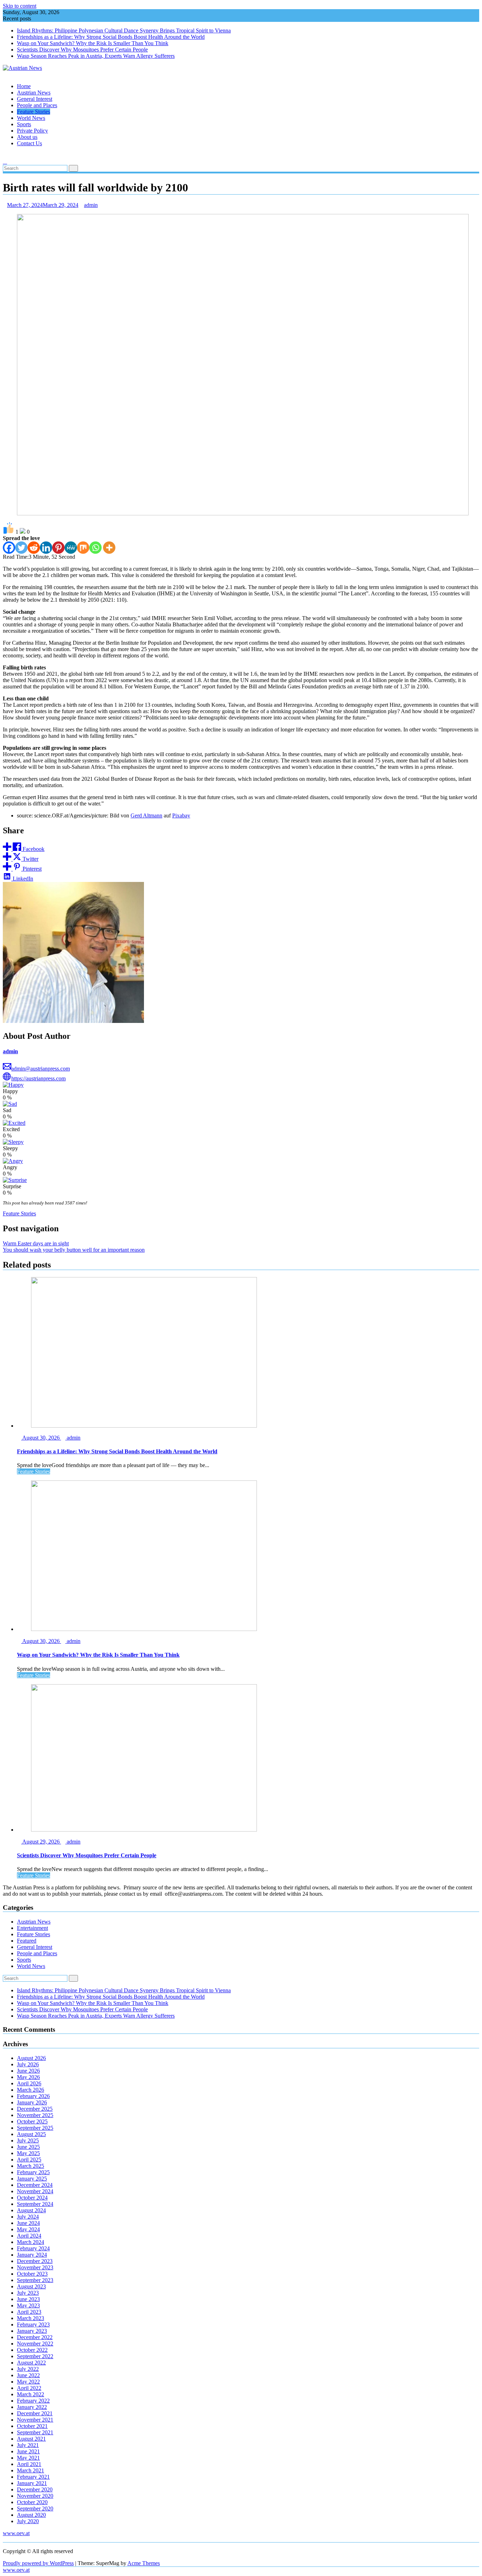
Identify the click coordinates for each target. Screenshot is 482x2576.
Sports (24, 124)
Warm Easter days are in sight (36, 1243)
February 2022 (33, 2401)
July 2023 (28, 2293)
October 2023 (32, 2274)
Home (24, 86)
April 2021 (29, 2464)
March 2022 (31, 2394)
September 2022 (35, 2356)
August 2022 (31, 2363)
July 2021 (28, 2445)
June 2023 (28, 2299)
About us (27, 137)
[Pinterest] (58, 548)
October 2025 (32, 2121)
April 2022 (29, 2388)
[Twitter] (21, 548)
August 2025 (31, 2134)
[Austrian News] (5, 74)
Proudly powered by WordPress (38, 2563)
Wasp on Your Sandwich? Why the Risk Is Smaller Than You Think (93, 43)
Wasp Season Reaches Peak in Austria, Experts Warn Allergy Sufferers (96, 56)
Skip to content (20, 6)
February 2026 (33, 2096)
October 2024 (32, 2198)
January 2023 (32, 2331)
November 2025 (35, 2115)
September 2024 (35, 2204)
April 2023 (29, 2312)
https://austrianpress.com (38, 1078)
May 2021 (28, 2458)
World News (31, 118)
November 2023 (35, 2267)
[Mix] (83, 548)
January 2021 (32, 2483)
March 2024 (31, 2242)
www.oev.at (16, 2533)
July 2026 (28, 2064)
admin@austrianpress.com (41, 1069)
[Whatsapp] (95, 548)
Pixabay (181, 815)
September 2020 (35, 2508)
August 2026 (31, 2058)
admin (91, 205)
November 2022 (35, 2344)
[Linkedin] (46, 548)
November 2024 (35, 2191)
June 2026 (28, 2071)
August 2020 (31, 2515)
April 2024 (29, 2236)
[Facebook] (9, 548)
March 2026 (31, 2090)
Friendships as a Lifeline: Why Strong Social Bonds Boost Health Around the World (111, 37)
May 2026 (28, 2077)
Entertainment (32, 1928)
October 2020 (32, 2502)
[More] (109, 548)
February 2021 (33, 2477)
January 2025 (32, 2179)
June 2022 (28, 2375)
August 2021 (31, 2439)
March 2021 (31, 2470)
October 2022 (32, 2350)
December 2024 (35, 2185)
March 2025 (31, 2166)
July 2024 (28, 2217)
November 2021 (35, 2420)
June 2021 (28, 2451)
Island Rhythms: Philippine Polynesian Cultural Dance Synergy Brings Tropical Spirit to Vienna (124, 30)
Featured (27, 1941)
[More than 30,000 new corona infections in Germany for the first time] (5, 155)
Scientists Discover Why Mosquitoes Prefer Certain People (82, 50)
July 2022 (28, 2369)
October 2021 (32, 2426)
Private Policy (32, 131)
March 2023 (31, 2318)
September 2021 (35, 2432)
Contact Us (29, 143)
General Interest (35, 99)
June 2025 (28, 2147)
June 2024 (28, 2223)
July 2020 (28, 2521)
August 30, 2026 (41, 1438)
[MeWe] (71, 548)
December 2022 (35, 2337)
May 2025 (28, 2153)
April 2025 (29, 2160)
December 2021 (35, 2413)
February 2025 (33, 2172)
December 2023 (35, 2261)
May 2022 (28, 2382)
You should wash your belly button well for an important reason (74, 1250)
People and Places (37, 105)
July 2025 (28, 2140)
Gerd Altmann (146, 815)
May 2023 (28, 2305)
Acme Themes (144, 2563)
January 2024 (32, 2255)
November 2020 (35, 2496)
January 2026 (32, 2102)
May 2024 (28, 2229)
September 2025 (35, 2128)
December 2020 (35, 2489)
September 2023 (35, 2280)
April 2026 (29, 2083)
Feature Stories (34, 112)
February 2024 (33, 2248)
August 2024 (31, 2210)
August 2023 (31, 2286)
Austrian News (34, 93)
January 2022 (32, 2407)
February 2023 (33, 2324)
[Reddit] (34, 548)
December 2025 (35, 2109)
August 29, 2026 (41, 1842)
